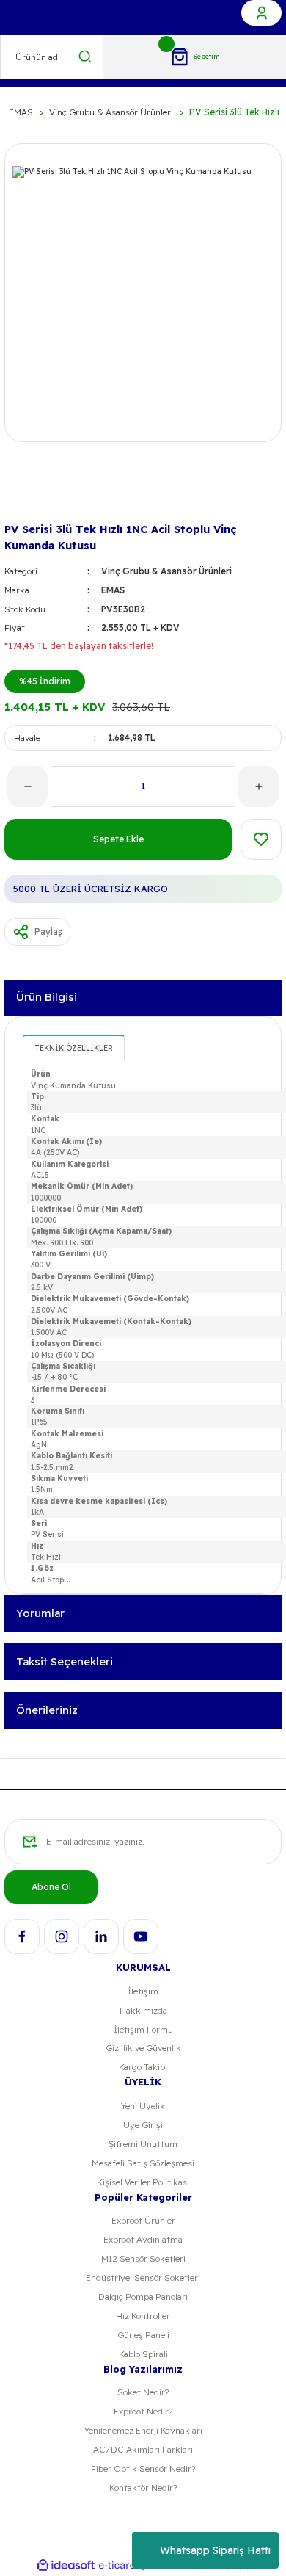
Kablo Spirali (143, 2354)
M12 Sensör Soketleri (143, 2258)
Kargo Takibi (143, 2067)
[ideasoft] (66, 2566)
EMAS (113, 590)
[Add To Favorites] (261, 839)
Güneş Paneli (143, 2335)
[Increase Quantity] (258, 786)
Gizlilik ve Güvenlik (143, 2048)
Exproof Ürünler (143, 2220)
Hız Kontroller (143, 2316)
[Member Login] (261, 13)
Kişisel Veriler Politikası (143, 2182)
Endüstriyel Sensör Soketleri (143, 2277)
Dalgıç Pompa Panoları (143, 2297)
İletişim (143, 1991)
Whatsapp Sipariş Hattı (215, 2550)
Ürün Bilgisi (47, 997)
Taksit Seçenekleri (65, 1661)
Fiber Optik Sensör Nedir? (143, 2468)
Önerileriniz (47, 1710)
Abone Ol (51, 1887)
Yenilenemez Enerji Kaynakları (143, 2430)
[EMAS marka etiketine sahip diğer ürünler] (28, 495)
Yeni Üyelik (143, 2106)
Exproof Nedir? (143, 2411)
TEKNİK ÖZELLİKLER (74, 1048)
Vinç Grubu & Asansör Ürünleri (166, 571)
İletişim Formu (143, 2029)
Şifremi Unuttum (143, 2144)
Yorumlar (40, 1613)
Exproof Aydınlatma (143, 2239)
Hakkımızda (143, 2010)
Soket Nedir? (143, 2392)
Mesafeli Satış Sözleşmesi (143, 2163)
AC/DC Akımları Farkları (143, 2449)
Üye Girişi (143, 2125)
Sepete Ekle (118, 839)
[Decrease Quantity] (27, 786)
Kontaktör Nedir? (143, 2488)
